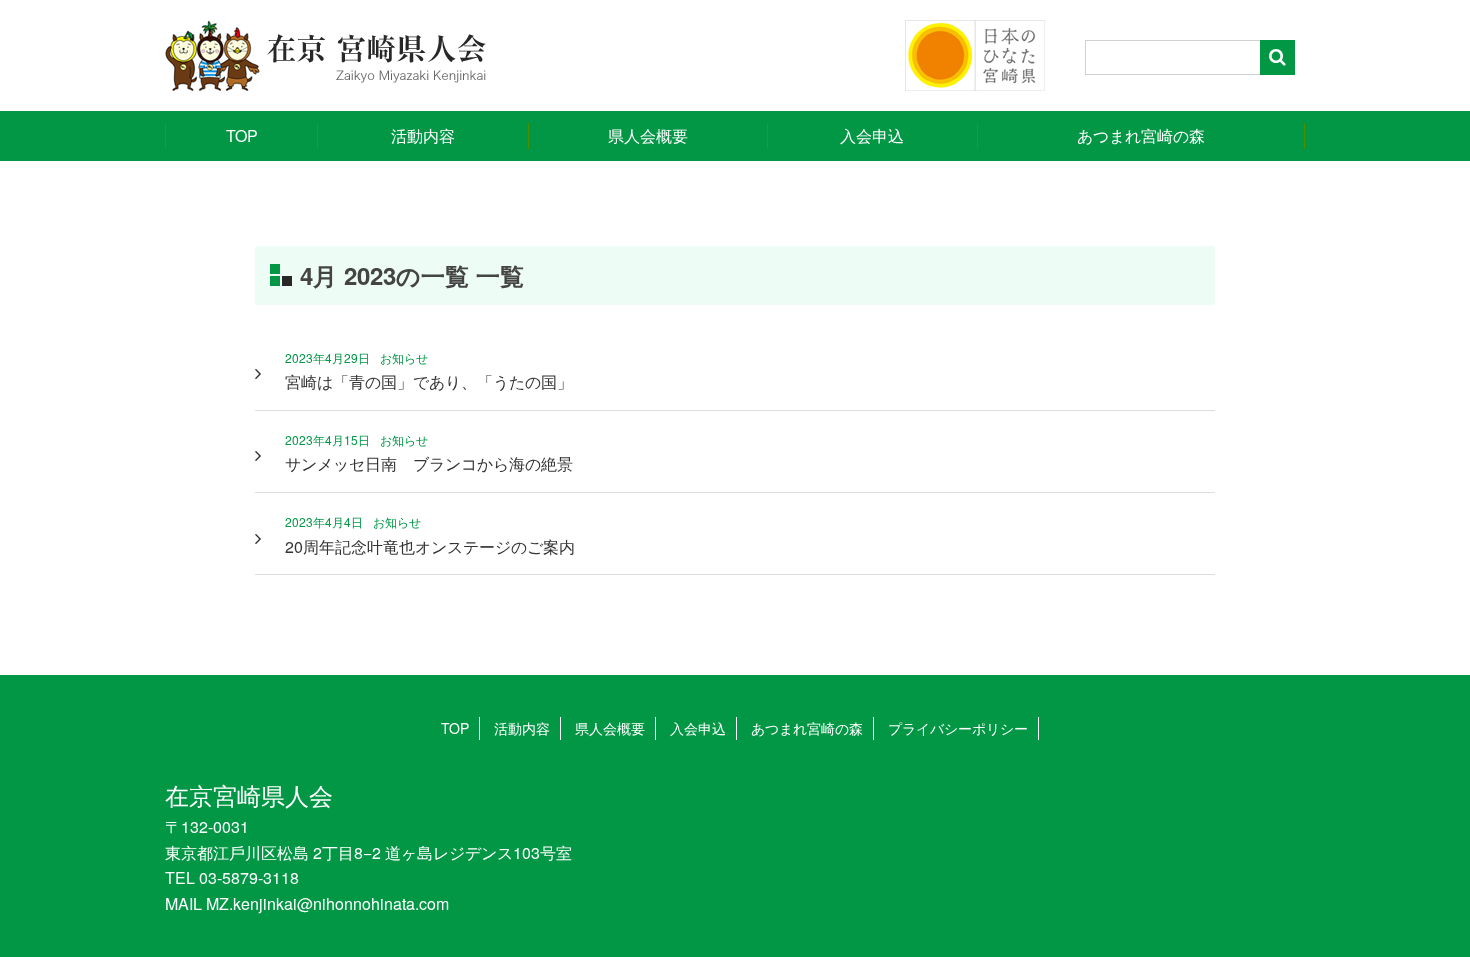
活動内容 (423, 135)
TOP (242, 135)
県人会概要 (648, 135)
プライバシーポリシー (958, 728)
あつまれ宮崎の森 (1141, 135)
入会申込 (872, 135)
